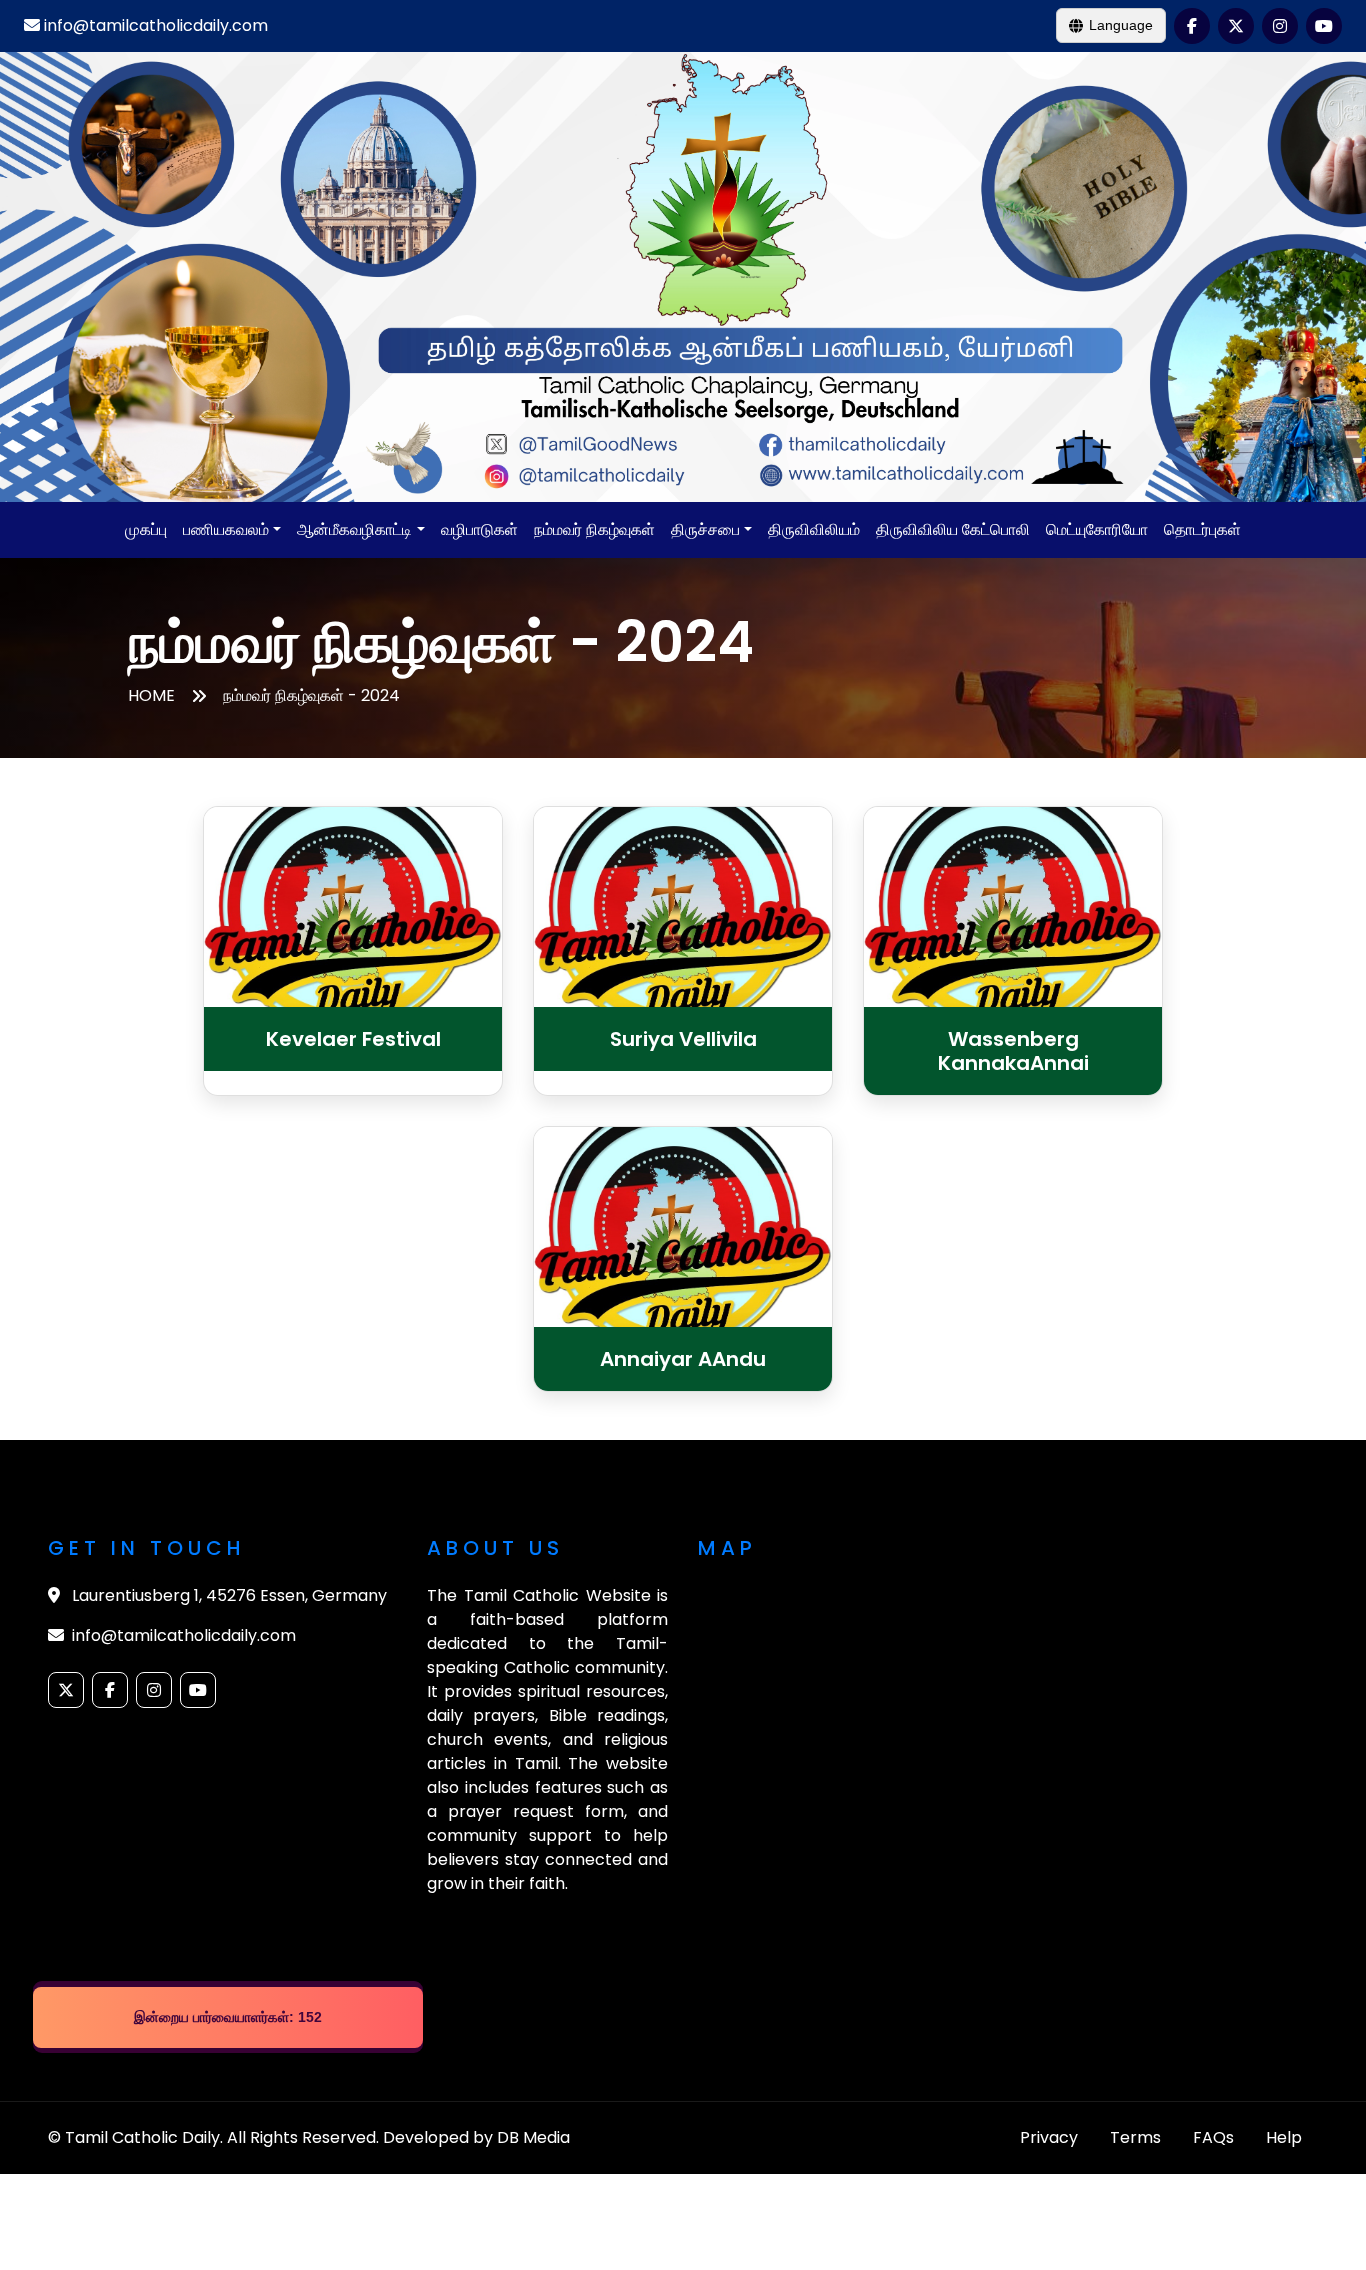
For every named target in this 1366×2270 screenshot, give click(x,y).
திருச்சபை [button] (705, 529)
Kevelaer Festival (353, 1039)
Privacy (1049, 2137)
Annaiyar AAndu (683, 1359)
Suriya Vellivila (683, 1039)
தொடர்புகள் (1202, 529)
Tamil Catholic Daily (142, 2137)
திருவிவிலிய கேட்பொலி (953, 529)
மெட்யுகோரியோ (1097, 529)
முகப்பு (146, 529)
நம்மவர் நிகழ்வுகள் (594, 529)
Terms (1135, 2137)
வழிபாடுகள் (479, 529)
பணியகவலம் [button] (226, 529)
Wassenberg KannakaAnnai (1013, 1051)
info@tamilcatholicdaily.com (154, 25)
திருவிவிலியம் (814, 529)
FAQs (1213, 2137)
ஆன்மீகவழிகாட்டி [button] (354, 529)
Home (151, 695)
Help (1284, 2137)
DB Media (533, 2137)
